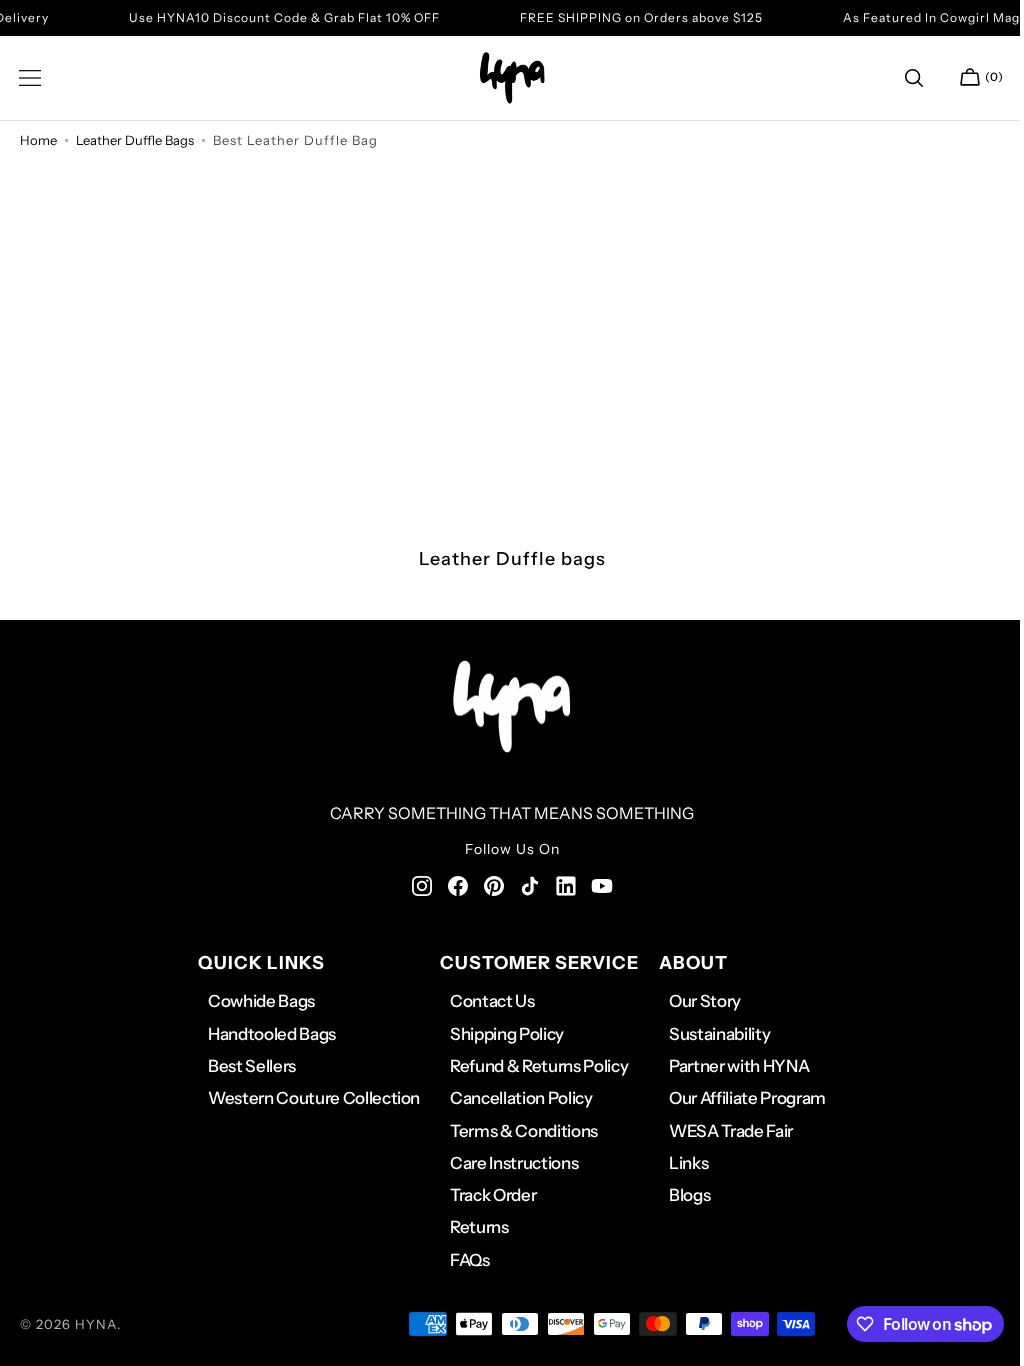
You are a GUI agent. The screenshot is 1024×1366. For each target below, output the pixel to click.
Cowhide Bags (253, 1001)
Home (38, 140)
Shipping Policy (500, 1034)
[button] (30, 78)
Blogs (682, 1195)
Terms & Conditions (517, 1131)
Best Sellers (244, 1066)
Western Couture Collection (306, 1098)
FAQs (463, 1260)
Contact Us (485, 1001)
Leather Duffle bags (135, 140)
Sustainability (712, 1034)
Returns (472, 1227)
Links (681, 1163)
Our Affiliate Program (740, 1098)
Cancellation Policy (514, 1098)
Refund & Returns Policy (532, 1066)
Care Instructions (507, 1163)
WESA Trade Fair (724, 1131)
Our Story (698, 1001)
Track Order (486, 1195)
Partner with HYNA (732, 1066)
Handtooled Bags (264, 1034)
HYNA (96, 1324)
